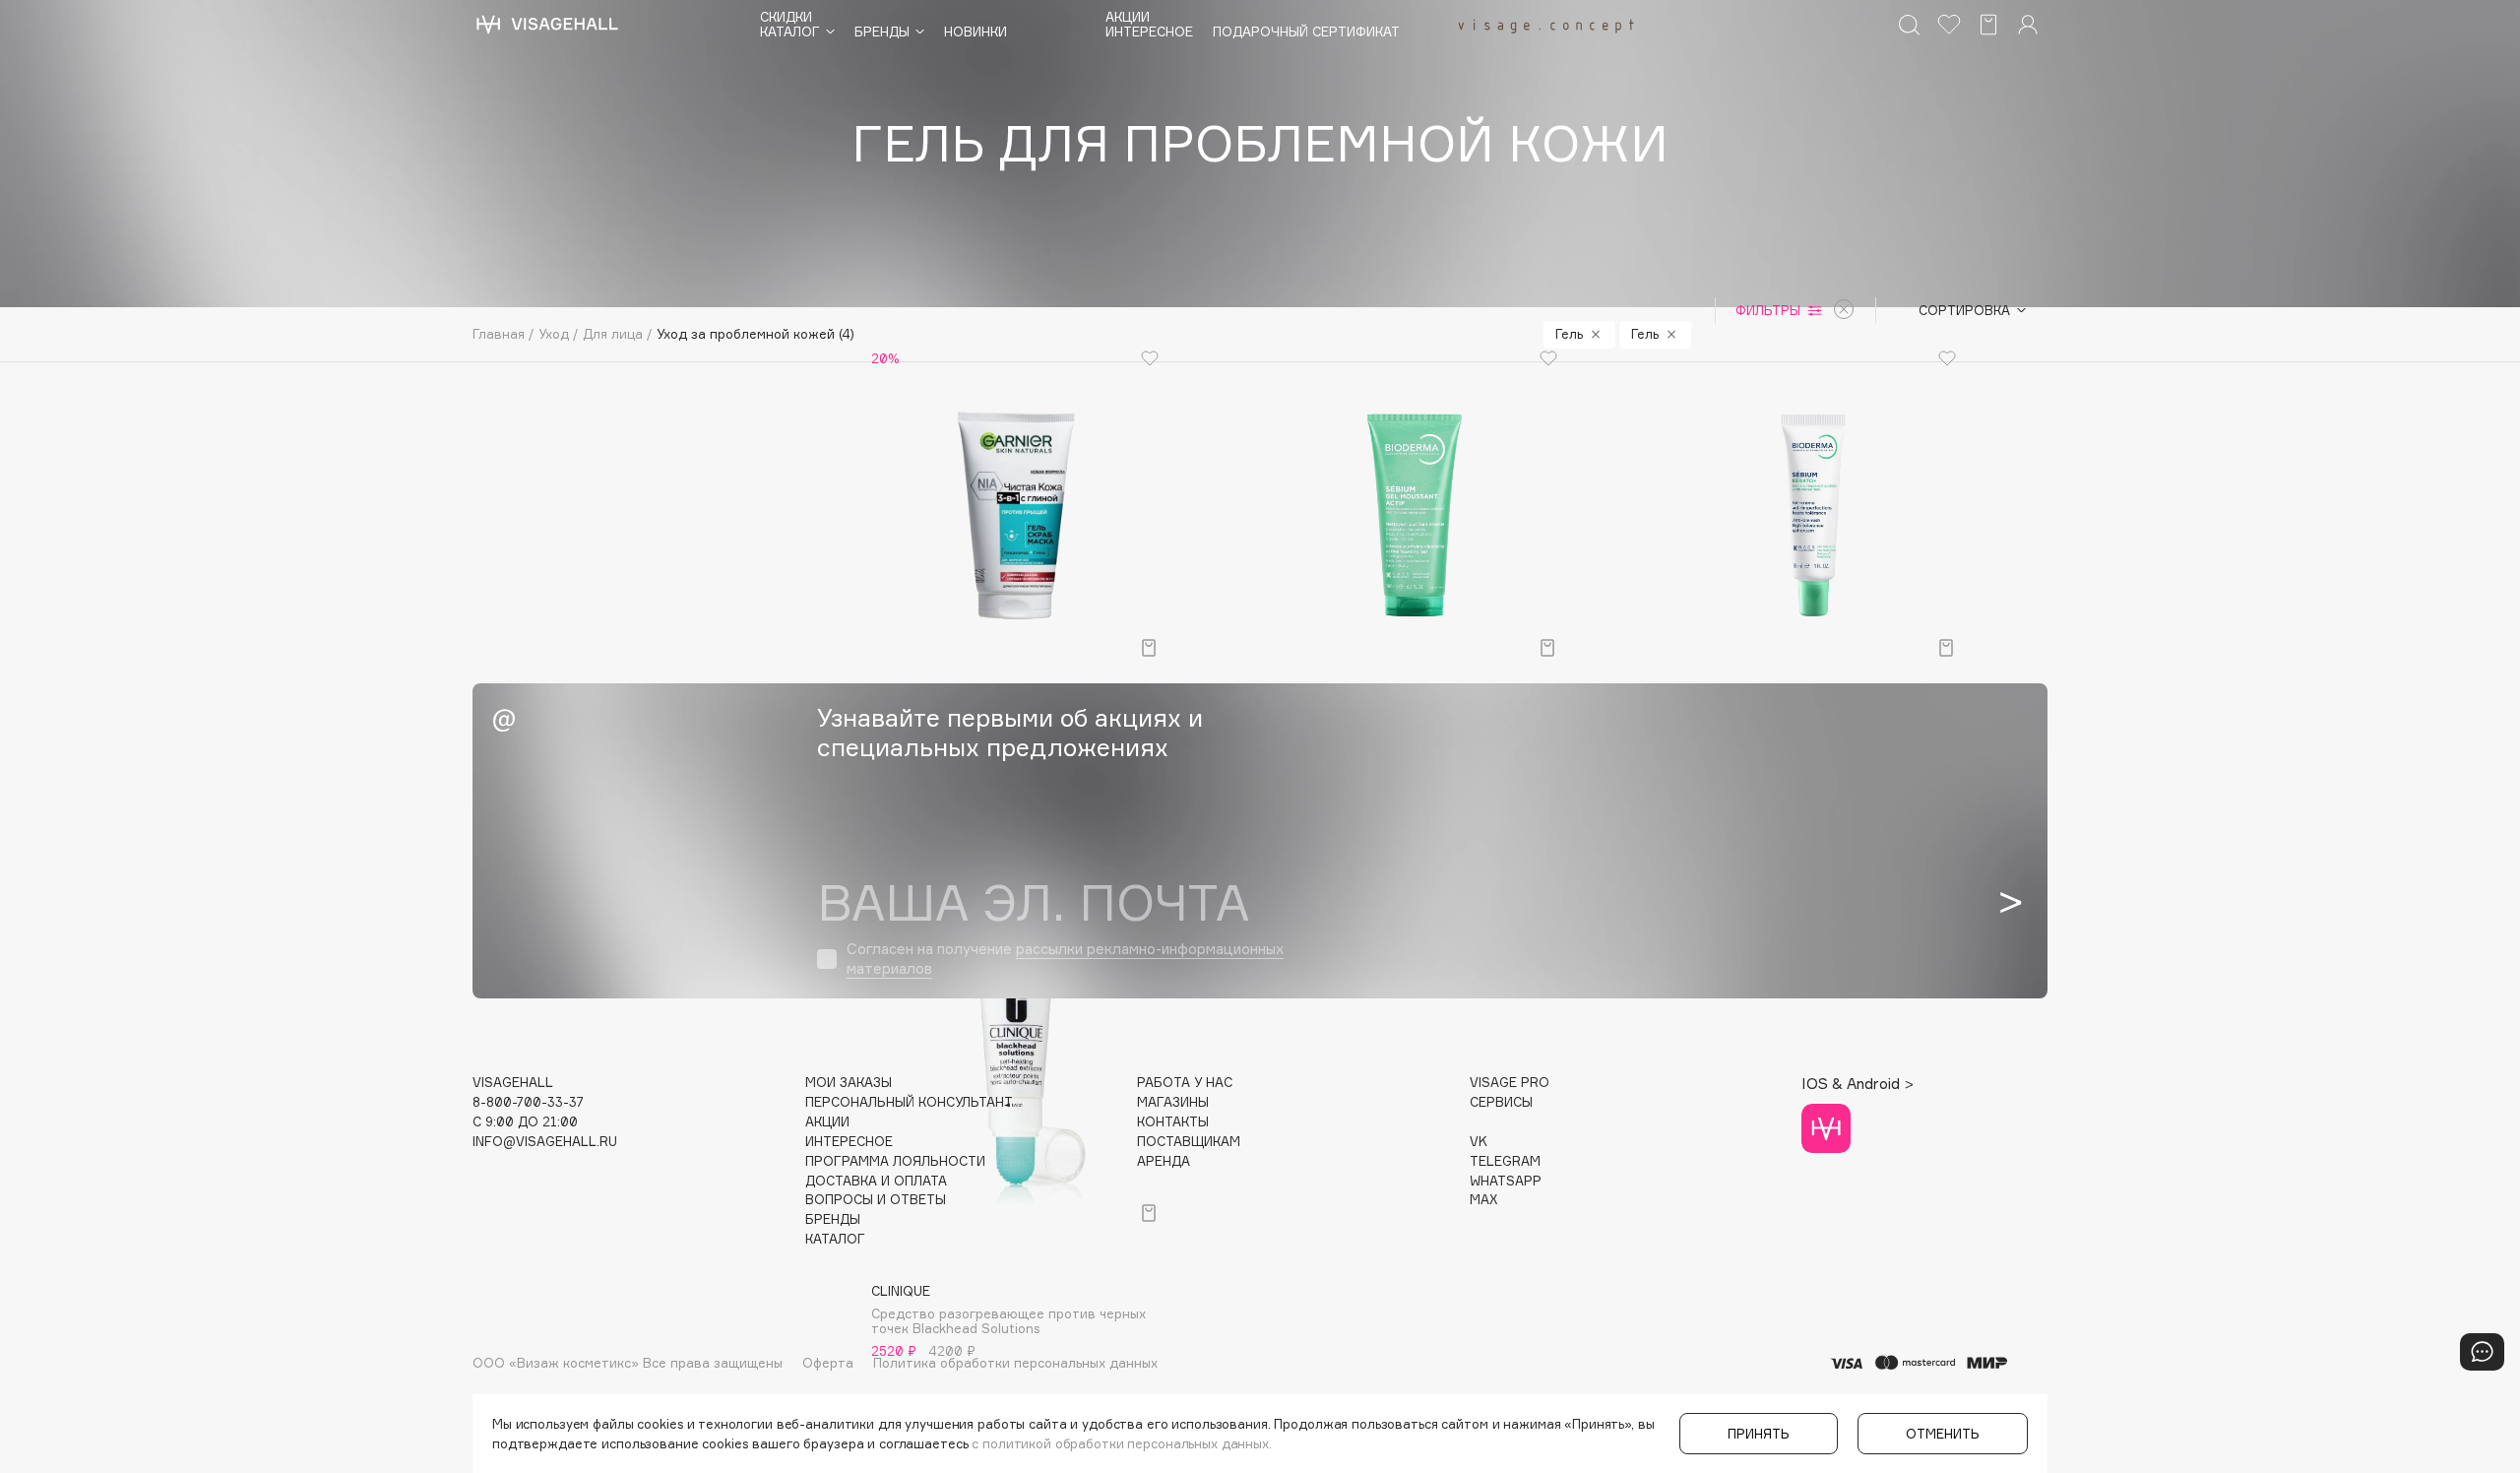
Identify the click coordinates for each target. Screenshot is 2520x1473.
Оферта (828, 1363)
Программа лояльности (895, 1161)
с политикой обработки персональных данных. (1122, 1443)
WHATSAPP (1506, 1181)
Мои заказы (849, 1083)
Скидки (786, 17)
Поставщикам (1189, 1142)
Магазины (1173, 1102)
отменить (1943, 1434)
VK (1479, 1142)
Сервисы (1501, 1102)
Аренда (1164, 1161)
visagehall (513, 1083)
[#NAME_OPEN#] (2482, 1352)
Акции (1128, 17)
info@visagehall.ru (545, 1142)
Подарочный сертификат (1306, 32)
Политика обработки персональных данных (1015, 1363)
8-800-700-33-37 (528, 1102)
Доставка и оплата (876, 1181)
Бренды (833, 1219)
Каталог (835, 1239)
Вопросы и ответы (876, 1200)
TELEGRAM (1505, 1161)
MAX (1483, 1200)
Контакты (1173, 1122)
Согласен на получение (1065, 959)
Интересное (1149, 32)
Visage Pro (1510, 1083)
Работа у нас (1185, 1083)
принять (1759, 1434)
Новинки (976, 32)
